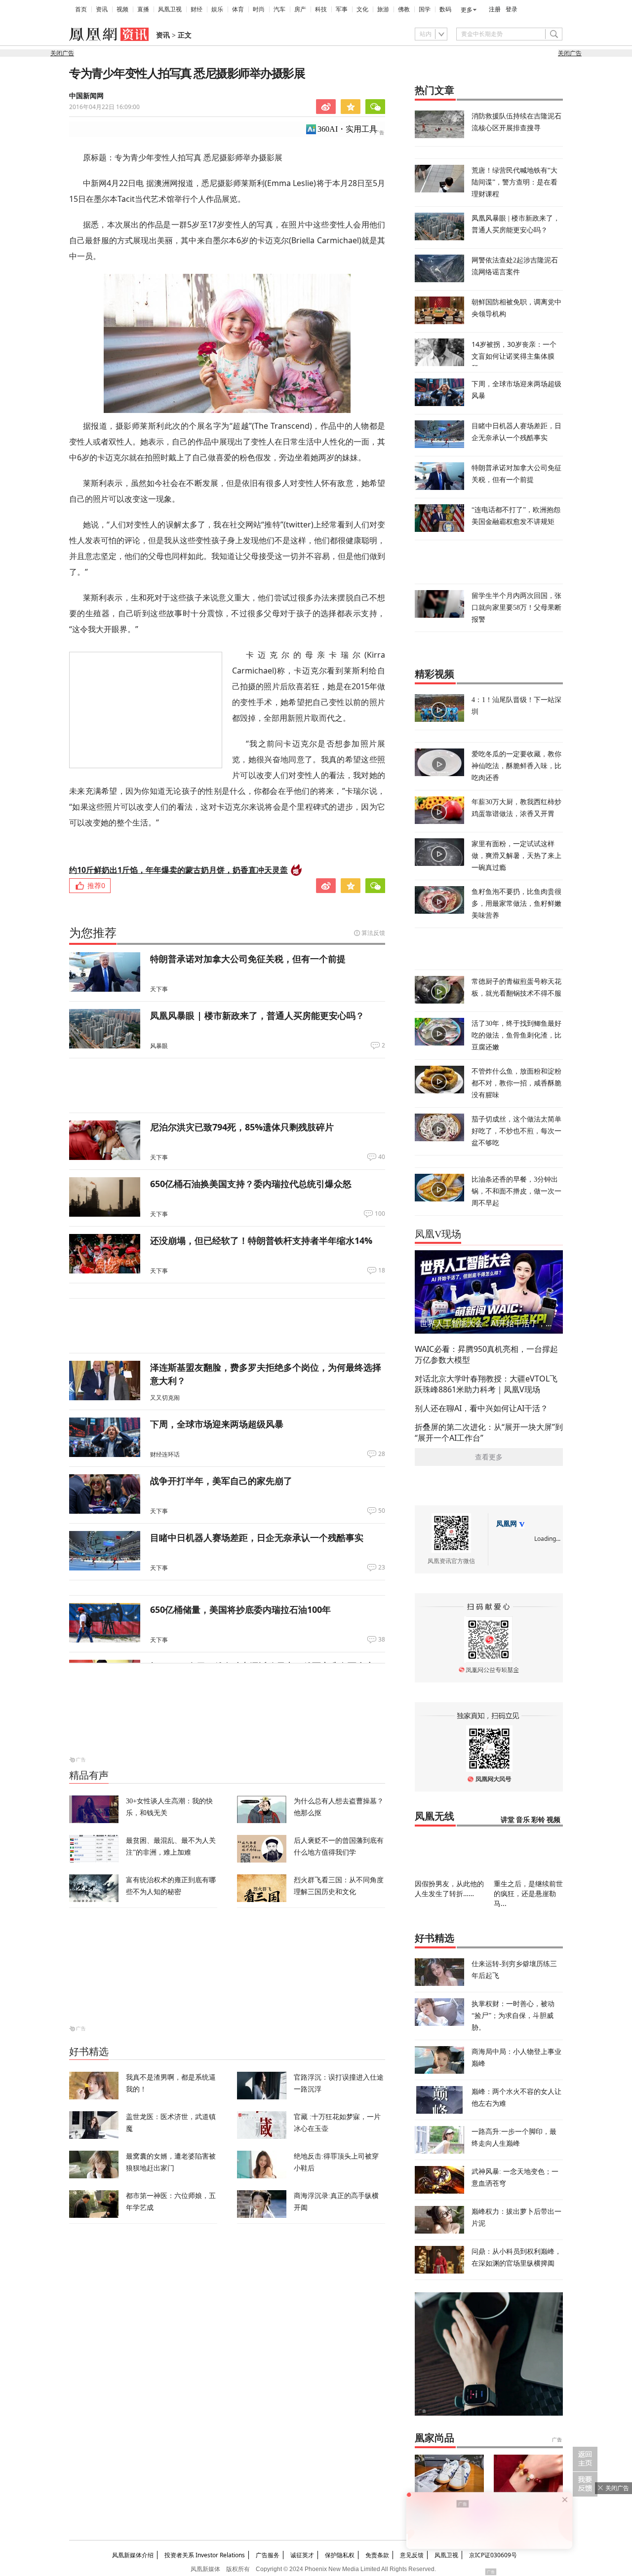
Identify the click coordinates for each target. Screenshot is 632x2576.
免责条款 (377, 2555)
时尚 (259, 9)
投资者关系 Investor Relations (205, 2555)
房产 (300, 9)
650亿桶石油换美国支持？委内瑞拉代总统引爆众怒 (251, 1184)
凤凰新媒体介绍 (133, 2555)
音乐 (523, 1820)
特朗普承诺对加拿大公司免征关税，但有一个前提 (248, 959)
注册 (495, 9)
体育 (238, 9)
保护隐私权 (340, 2555)
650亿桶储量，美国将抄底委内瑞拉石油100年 (240, 1609)
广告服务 (268, 2555)
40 (382, 1157)
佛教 (404, 9)
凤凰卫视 (170, 9)
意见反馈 (412, 2555)
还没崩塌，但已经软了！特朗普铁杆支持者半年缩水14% (261, 1240)
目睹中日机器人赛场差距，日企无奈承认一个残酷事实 (257, 1537)
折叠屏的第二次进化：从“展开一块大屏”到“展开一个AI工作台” (489, 1432)
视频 (122, 9)
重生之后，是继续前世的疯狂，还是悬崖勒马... (528, 1893)
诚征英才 (302, 2555)
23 (382, 1568)
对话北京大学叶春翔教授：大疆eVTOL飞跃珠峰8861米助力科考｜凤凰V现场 (486, 1384)
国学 (425, 9)
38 (382, 1640)
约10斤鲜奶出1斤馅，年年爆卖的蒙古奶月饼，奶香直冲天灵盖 (178, 870)
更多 (467, 10)
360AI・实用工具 (347, 129)
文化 (362, 9)
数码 (445, 9)
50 (382, 1511)
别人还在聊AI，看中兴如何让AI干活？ (481, 1408)
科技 (321, 9)
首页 (81, 9)
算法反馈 (373, 933)
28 (382, 1454)
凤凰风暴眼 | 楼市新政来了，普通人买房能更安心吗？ (257, 1015)
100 (380, 1214)
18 (382, 1270)
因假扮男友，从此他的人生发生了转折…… (449, 1888)
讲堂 (508, 1820)
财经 (197, 9)
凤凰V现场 (438, 1234)
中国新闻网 (86, 96)
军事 (342, 9)
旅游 (383, 9)
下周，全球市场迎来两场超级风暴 (217, 1424)
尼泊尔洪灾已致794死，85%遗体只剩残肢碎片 (242, 1127)
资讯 (102, 9)
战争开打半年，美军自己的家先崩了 (221, 1481)
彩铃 (538, 1820)
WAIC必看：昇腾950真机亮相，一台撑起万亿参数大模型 (486, 1354)
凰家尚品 (434, 2438)
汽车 (279, 9)
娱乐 (217, 9)
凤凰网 (507, 1524)
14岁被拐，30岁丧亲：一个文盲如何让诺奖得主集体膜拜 (514, 356)
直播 (143, 9)
